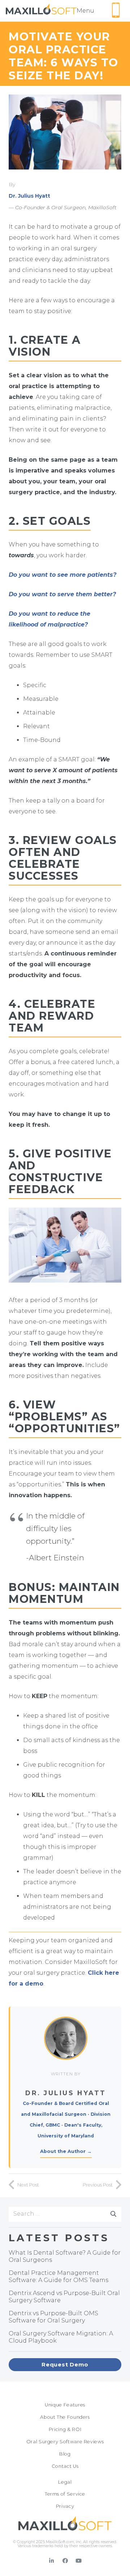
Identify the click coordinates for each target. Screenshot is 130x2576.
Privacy (65, 2506)
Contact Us (65, 2466)
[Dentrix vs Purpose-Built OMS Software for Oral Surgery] (65, 2317)
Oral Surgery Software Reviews (65, 2442)
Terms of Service (65, 2494)
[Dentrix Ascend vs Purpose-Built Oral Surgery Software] (65, 2297)
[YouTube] (79, 2561)
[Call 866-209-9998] (116, 10)
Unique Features (65, 2405)
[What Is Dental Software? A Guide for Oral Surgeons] (65, 2256)
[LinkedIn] (52, 2561)
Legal (65, 2482)
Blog (65, 2454)
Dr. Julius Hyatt (29, 196)
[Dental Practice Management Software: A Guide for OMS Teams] (65, 2277)
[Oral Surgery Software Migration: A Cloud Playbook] (65, 2337)
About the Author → (66, 2151)
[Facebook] (65, 2561)
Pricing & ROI (65, 2429)
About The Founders (65, 2417)
